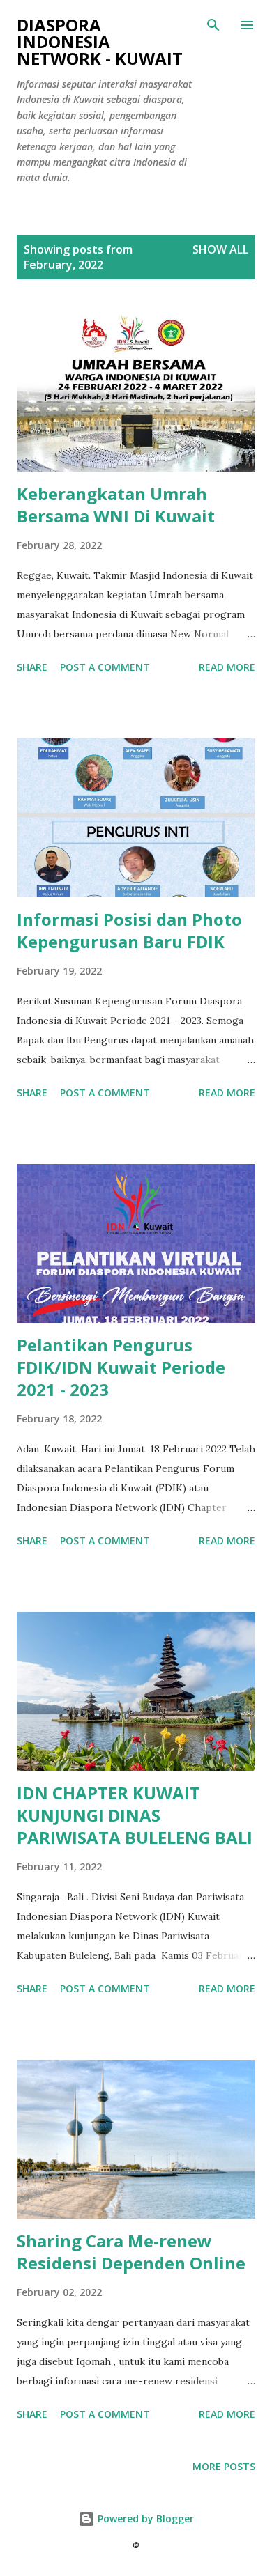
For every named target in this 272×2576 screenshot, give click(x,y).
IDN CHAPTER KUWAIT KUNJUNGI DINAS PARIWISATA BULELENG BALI (135, 1815)
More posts (224, 2466)
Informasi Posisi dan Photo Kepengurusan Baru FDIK (129, 930)
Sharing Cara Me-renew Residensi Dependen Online (131, 2252)
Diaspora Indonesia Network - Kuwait (100, 41)
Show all (220, 249)
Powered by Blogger (144, 2519)
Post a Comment (105, 667)
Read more (227, 667)
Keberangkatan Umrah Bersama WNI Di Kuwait (116, 505)
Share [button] (32, 667)
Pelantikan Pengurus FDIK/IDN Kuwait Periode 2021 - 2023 (121, 1367)
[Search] (213, 25)
